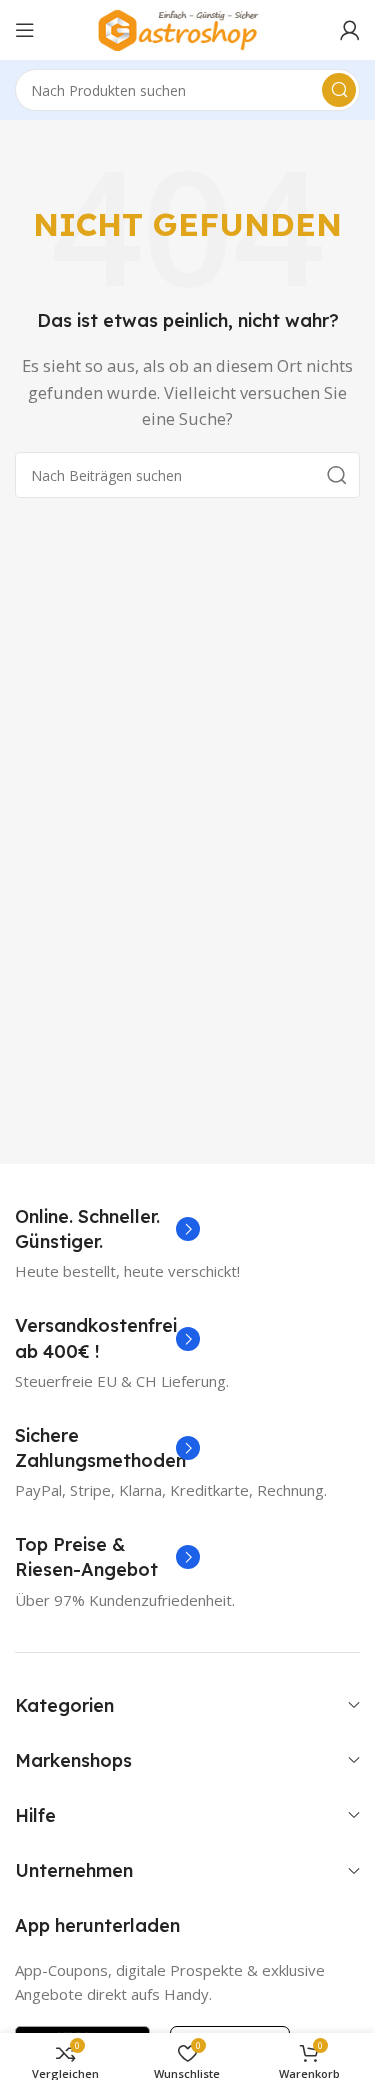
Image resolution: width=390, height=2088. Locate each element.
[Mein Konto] (350, 30)
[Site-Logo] (188, 28)
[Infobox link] (107, 1229)
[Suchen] (339, 90)
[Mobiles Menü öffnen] (25, 30)
